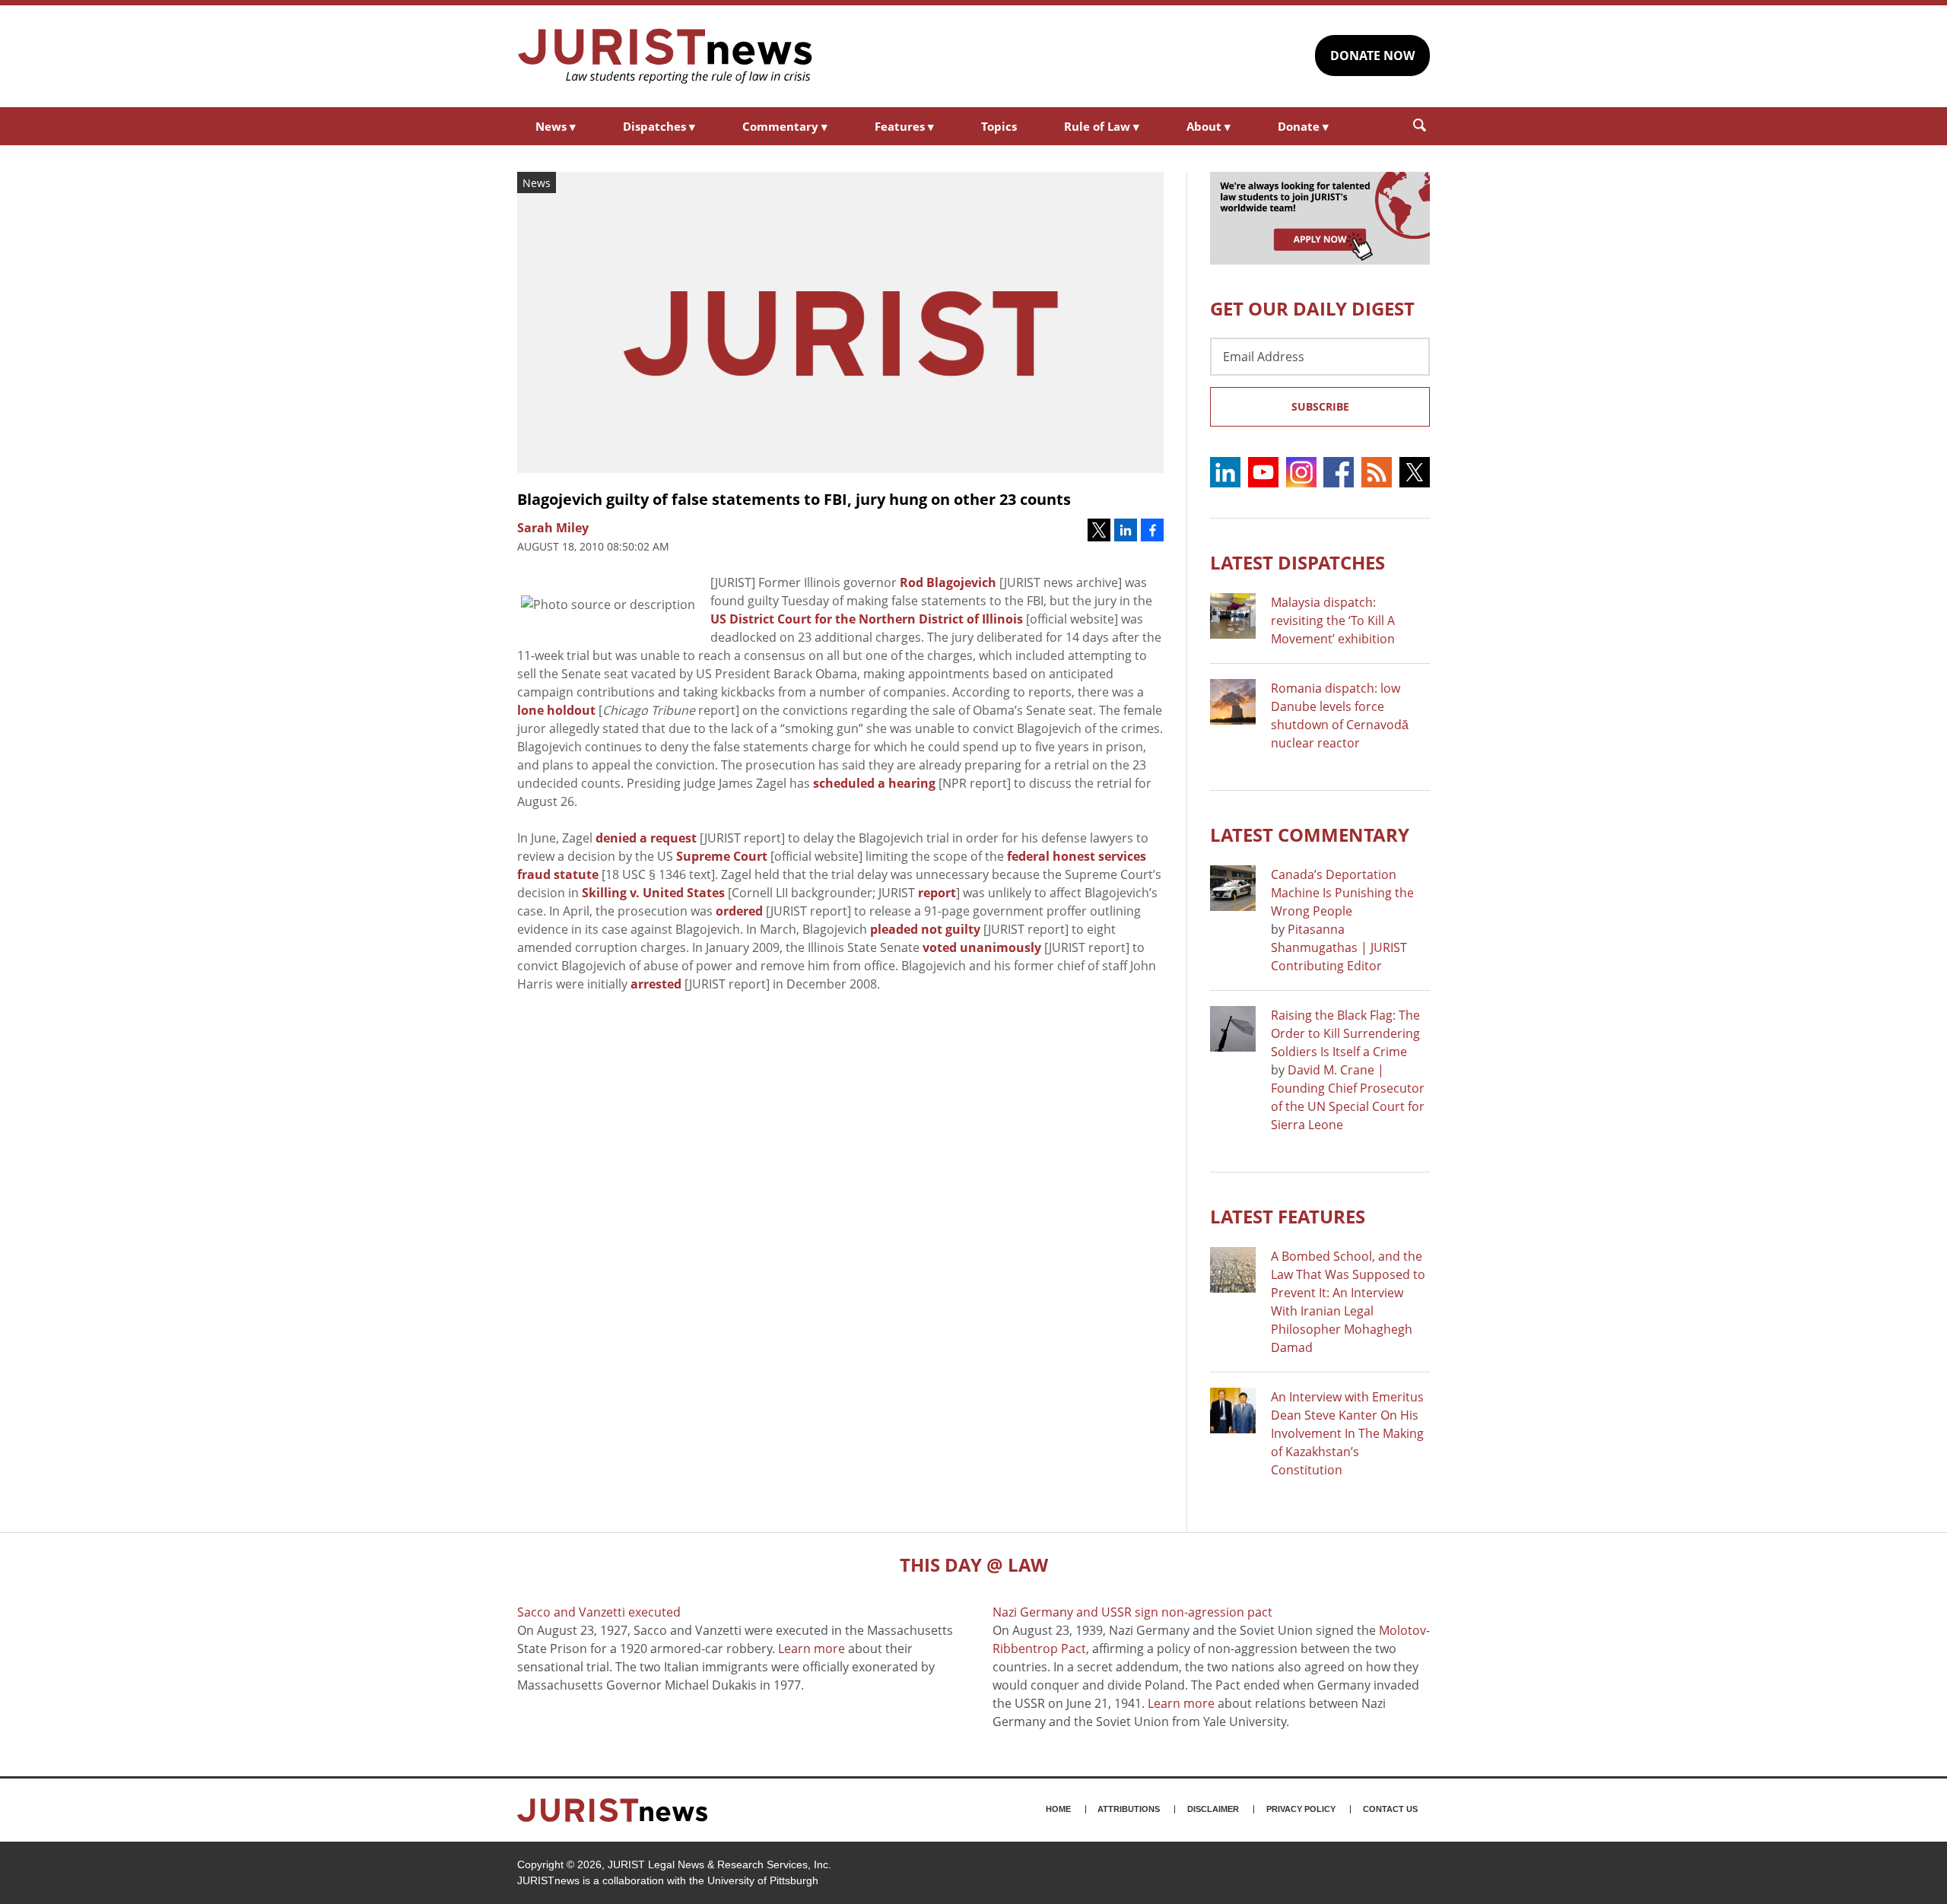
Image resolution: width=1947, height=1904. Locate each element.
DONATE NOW (1372, 56)
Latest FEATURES (1288, 1216)
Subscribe (1320, 406)
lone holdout (556, 710)
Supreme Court (722, 856)
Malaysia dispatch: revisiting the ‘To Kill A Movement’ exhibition (1333, 620)
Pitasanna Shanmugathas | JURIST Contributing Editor (1339, 947)
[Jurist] (665, 56)
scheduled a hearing (874, 783)
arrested (656, 984)
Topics (999, 126)
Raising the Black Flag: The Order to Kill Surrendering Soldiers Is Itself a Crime (1345, 1033)
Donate (1303, 126)
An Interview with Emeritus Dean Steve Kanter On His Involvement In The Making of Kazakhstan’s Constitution (1347, 1433)
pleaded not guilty (925, 929)
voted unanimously (982, 947)
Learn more (812, 1649)
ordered (739, 911)
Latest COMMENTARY (1310, 835)
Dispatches (659, 126)
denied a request (646, 838)
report (937, 893)
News (556, 126)
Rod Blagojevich (948, 582)
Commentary (785, 126)
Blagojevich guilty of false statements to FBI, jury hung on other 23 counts (794, 499)
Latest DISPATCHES (1297, 562)
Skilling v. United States (653, 893)
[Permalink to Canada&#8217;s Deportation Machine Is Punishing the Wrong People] (1233, 888)
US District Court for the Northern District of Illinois (867, 619)
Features (904, 126)
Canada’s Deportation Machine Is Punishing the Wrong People (1342, 893)
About (1209, 126)
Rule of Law (1102, 126)
